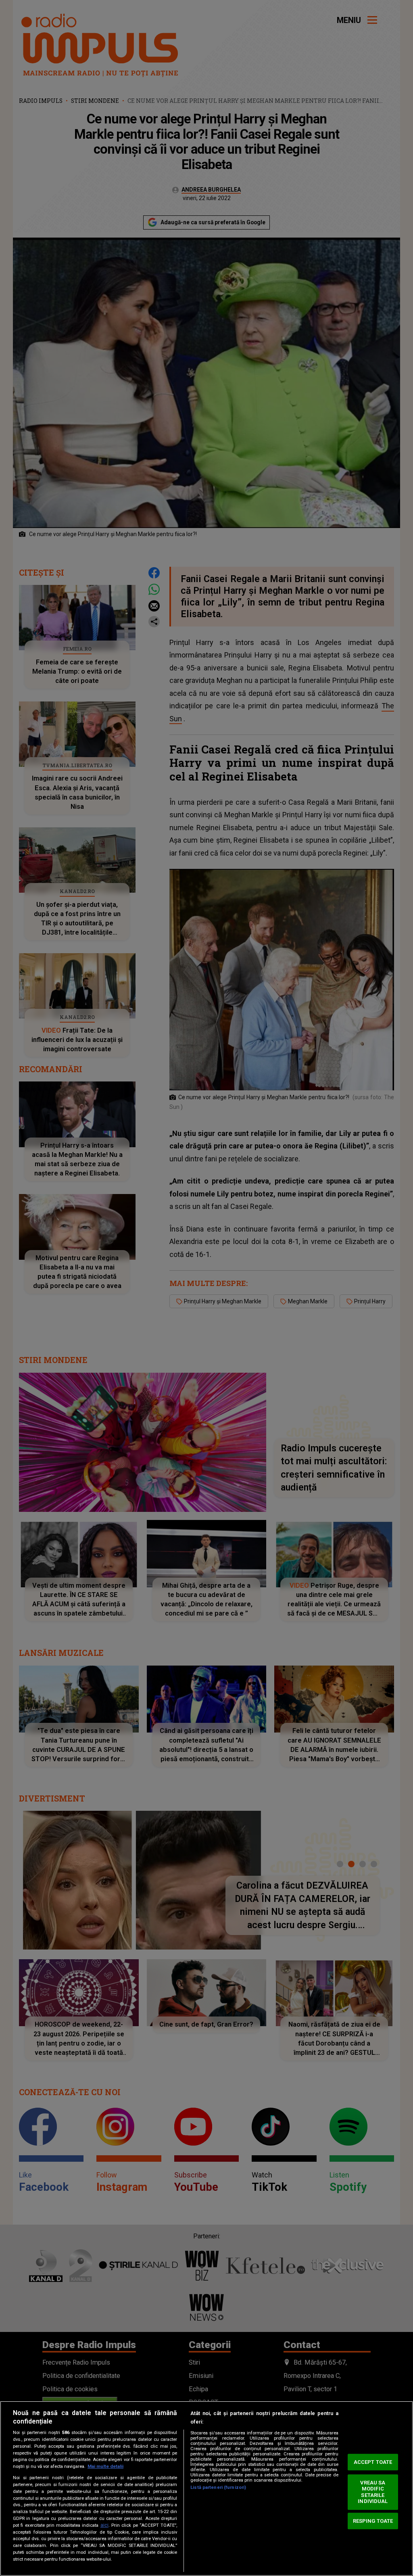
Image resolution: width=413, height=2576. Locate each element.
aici (104, 2525)
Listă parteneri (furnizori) (218, 2487)
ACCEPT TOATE (373, 2462)
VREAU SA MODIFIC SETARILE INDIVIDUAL (373, 2492)
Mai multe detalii (105, 2466)
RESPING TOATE (373, 2521)
